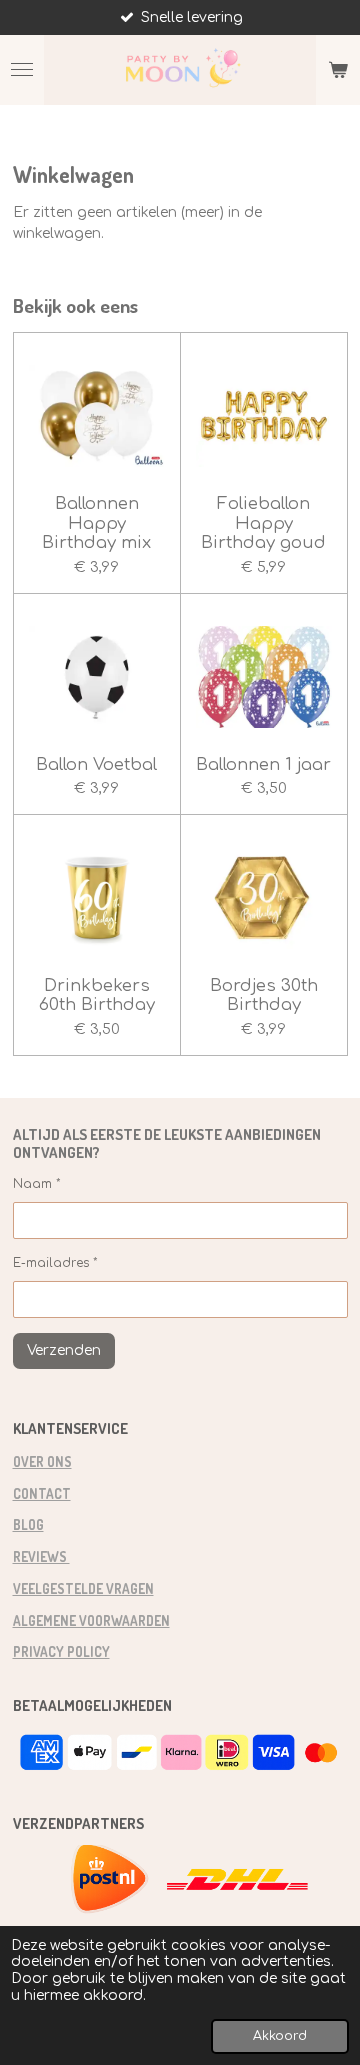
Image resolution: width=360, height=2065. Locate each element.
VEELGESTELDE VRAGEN (83, 1588)
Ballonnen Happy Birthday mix (96, 523)
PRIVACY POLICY (61, 1651)
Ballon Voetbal (96, 764)
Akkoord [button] (280, 2036)
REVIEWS (41, 1556)
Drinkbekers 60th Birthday (97, 995)
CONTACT (42, 1493)
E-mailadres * (55, 1263)
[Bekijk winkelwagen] (338, 70)
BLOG (28, 1524)
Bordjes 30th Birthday (264, 995)
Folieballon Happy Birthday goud (263, 523)
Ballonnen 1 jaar (263, 764)
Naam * (37, 1184)
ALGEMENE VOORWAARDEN (91, 1620)
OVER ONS (42, 1461)
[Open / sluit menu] (22, 70)
